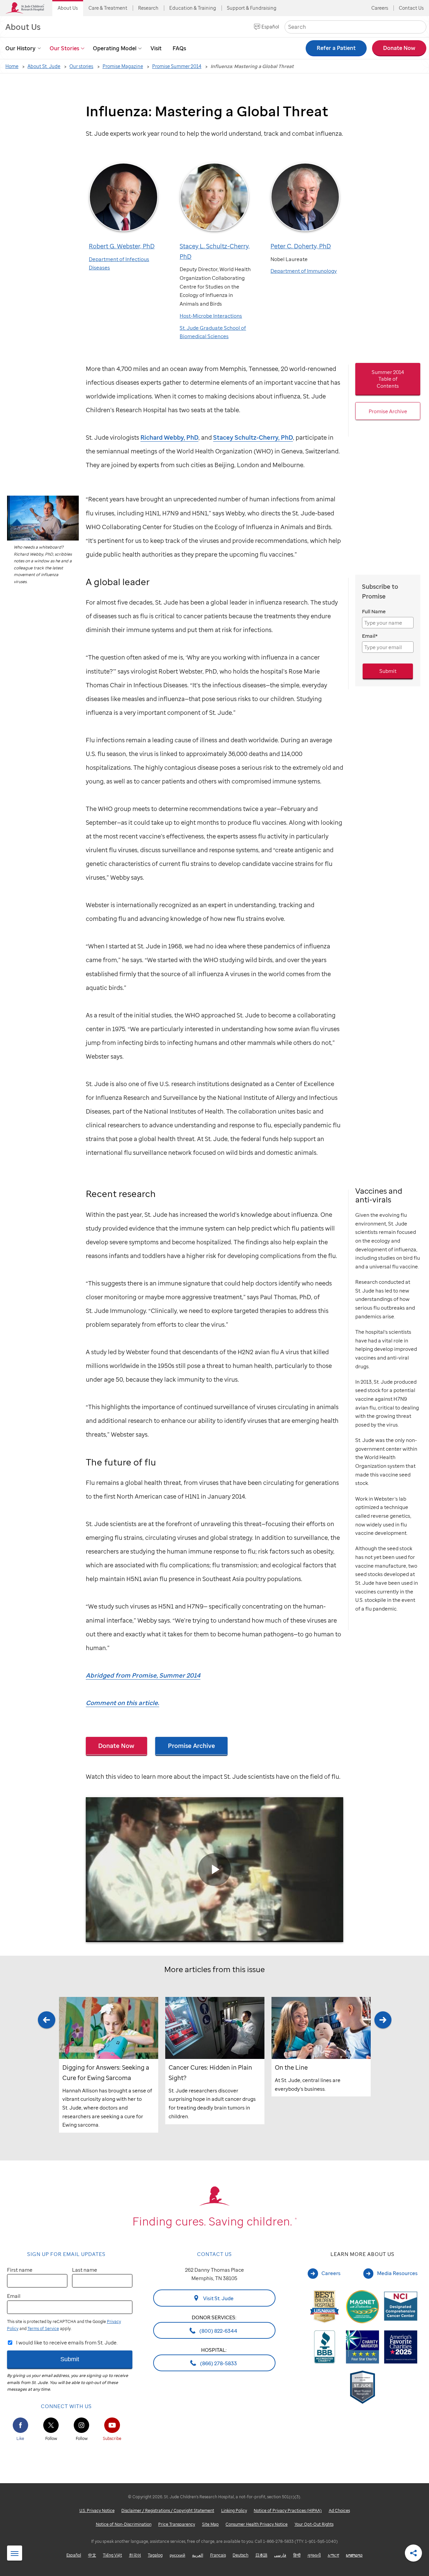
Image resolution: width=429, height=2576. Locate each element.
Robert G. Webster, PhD (122, 246)
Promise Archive (192, 1745)
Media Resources (397, 2273)
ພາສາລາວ (354, 2555)
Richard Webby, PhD (169, 437)
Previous (46, 2072)
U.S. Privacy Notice (97, 2511)
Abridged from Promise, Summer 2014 (143, 1675)
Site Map (210, 2525)
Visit (156, 48)
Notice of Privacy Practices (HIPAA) (288, 2511)
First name (20, 2270)
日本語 (261, 2555)
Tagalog (155, 2555)
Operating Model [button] (115, 48)
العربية (198, 2555)
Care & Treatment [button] (108, 8)
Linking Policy (234, 2511)
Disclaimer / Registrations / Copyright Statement (168, 2511)
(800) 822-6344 (218, 2331)
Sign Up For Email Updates (66, 2254)
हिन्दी (297, 2555)
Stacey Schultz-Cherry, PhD (253, 437)
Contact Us (411, 8)
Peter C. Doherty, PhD (301, 246)
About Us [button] (68, 8)
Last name (85, 2270)
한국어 (135, 2555)
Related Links (15, 2554)
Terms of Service (43, 2329)
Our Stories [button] (64, 48)
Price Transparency (177, 2525)
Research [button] (148, 8)
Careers (380, 8)
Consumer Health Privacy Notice (257, 2525)
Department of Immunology (304, 271)
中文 (92, 2555)
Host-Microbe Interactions (211, 316)
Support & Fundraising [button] (252, 8)
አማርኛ (333, 2555)
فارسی (280, 2555)
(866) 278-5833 (218, 2363)
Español (270, 27)
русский (177, 2555)
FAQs (179, 48)
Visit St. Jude (218, 2299)
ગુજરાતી (314, 2555)
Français (218, 2555)
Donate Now (116, 1745)
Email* (370, 636)
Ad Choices (339, 2511)
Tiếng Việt (112, 2555)
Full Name (374, 611)
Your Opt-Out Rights (314, 2525)
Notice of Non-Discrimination (124, 2525)
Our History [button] (20, 48)
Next (383, 2072)
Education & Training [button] (193, 8)
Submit (388, 671)
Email (14, 2296)
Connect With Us (66, 2406)
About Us (23, 27)
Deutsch (240, 2555)
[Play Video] (214, 1870)
